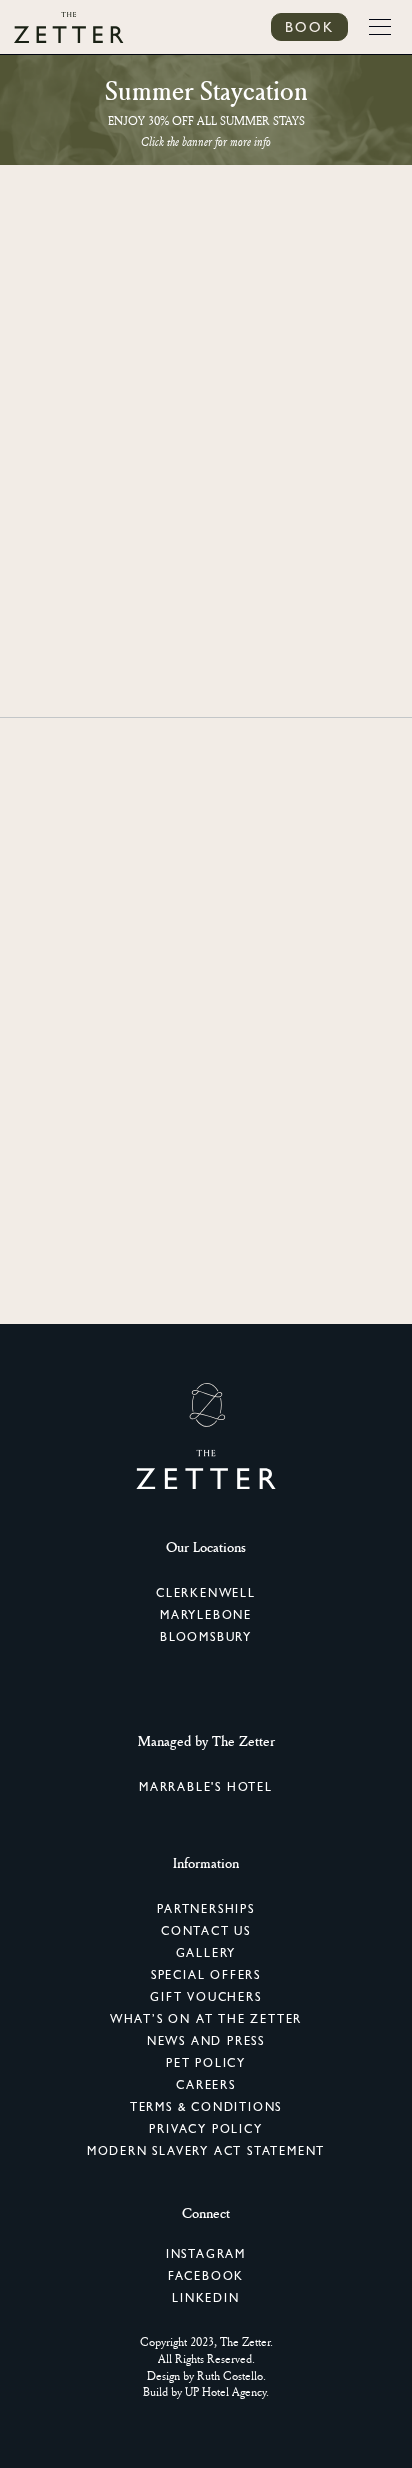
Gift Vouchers (205, 1997)
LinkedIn (205, 2298)
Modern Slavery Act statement (206, 2151)
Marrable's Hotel (206, 1787)
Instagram (206, 2254)
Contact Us (206, 1931)
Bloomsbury (206, 1637)
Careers (206, 2085)
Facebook (206, 2276)
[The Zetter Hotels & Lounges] (69, 26)
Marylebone (206, 1615)
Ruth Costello (230, 2375)
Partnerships (206, 1909)
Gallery (206, 1953)
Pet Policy (206, 2063)
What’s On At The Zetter (206, 2019)
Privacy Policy (205, 2129)
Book (309, 27)
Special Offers (206, 1975)
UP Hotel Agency (225, 2391)
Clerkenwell (206, 1593)
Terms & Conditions (206, 2107)
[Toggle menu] (380, 27)
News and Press (206, 2041)
